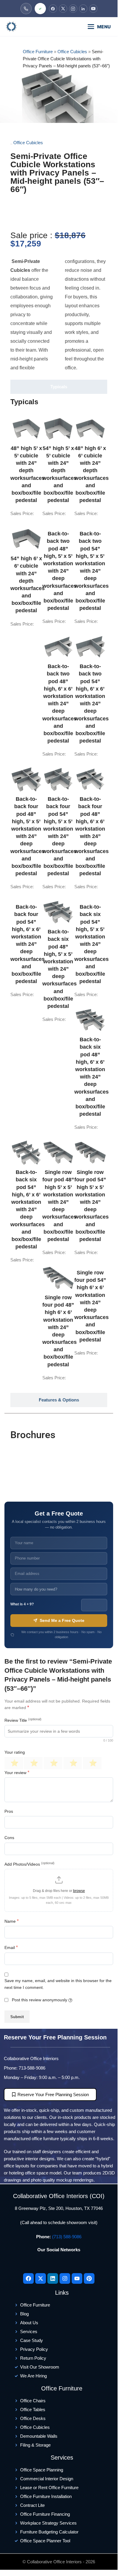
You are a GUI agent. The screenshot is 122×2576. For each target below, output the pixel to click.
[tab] (59, 387)
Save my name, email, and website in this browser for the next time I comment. (58, 1984)
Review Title (23, 1720)
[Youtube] (77, 2278)
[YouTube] (93, 9)
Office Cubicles (72, 52)
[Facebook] (53, 9)
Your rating (15, 1752)
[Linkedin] (53, 2278)
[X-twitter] (41, 2278)
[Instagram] (73, 9)
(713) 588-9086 (67, 2237)
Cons (9, 1838)
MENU (104, 27)
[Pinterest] (89, 2278)
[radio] (14, 1763)
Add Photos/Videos (29, 1864)
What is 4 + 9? (22, 1604)
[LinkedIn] (83, 9)
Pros (9, 1811)
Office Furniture (38, 52)
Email (11, 1947)
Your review (17, 1772)
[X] (63, 9)
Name (12, 1921)
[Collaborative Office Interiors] (28, 27)
